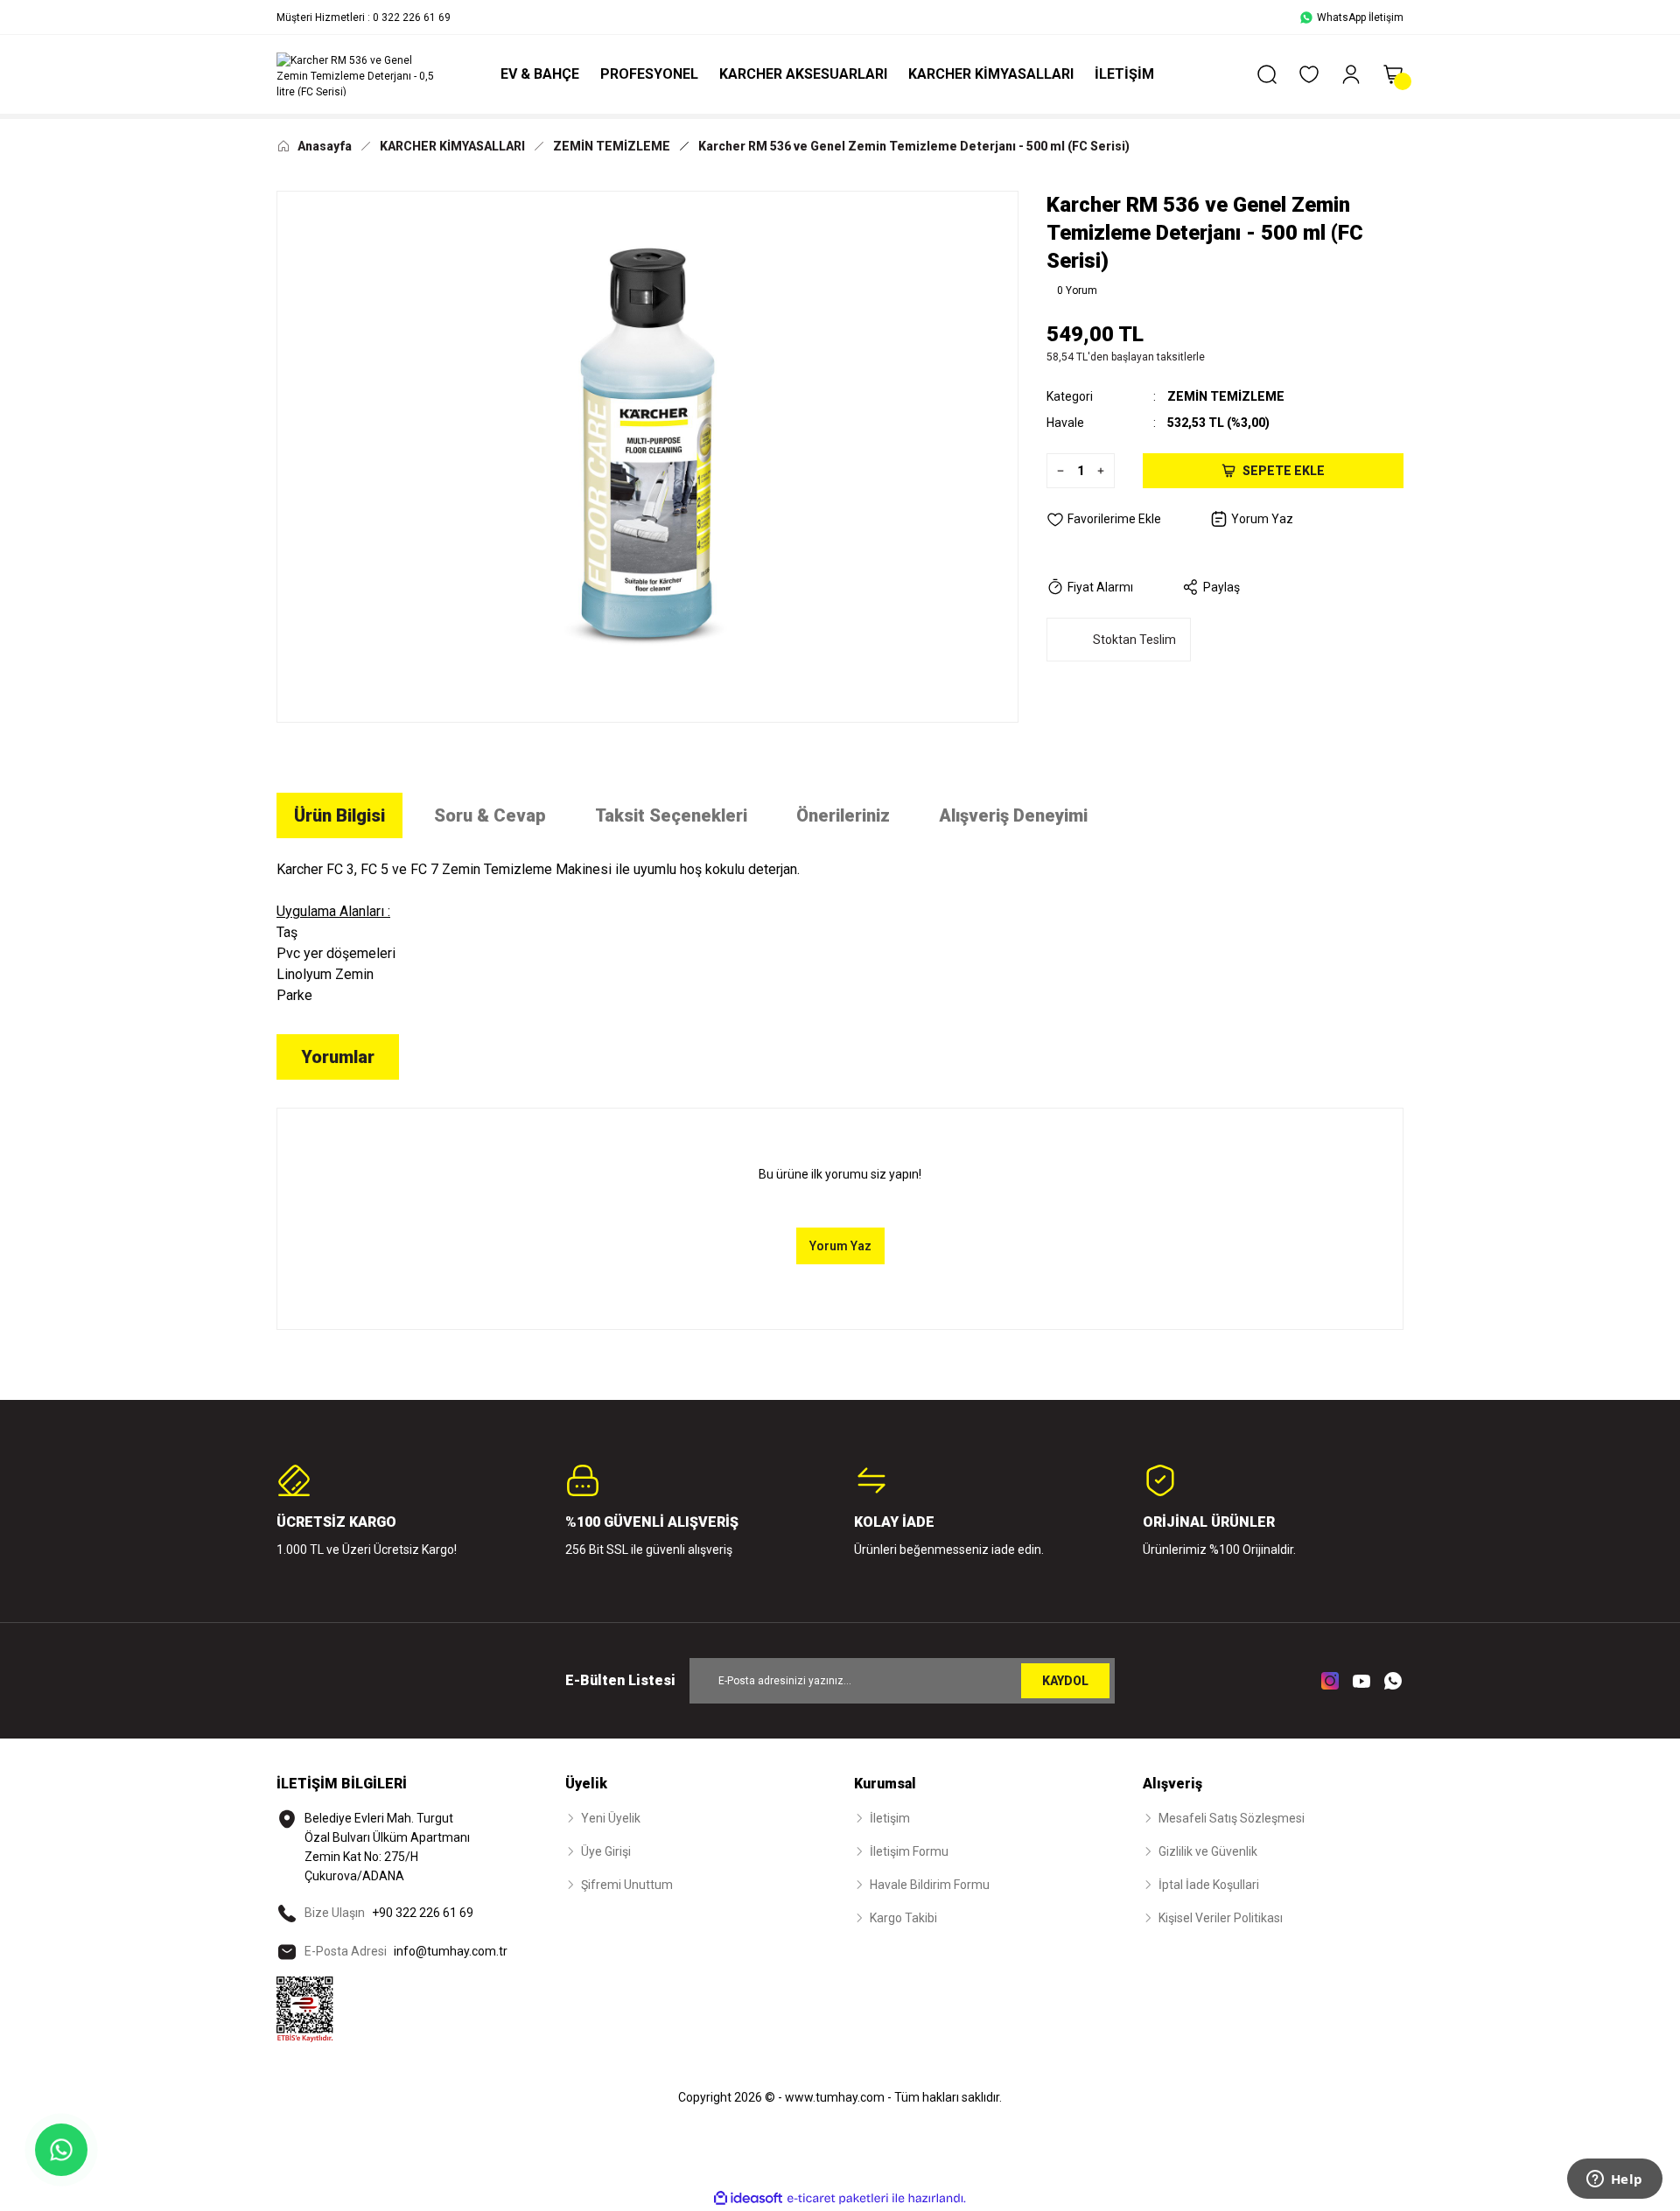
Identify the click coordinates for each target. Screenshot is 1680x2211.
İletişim (890, 1818)
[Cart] (1393, 74)
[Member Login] (1351, 74)
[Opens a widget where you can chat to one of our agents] (1614, 2180)
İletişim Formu (909, 1851)
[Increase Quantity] (1105, 471)
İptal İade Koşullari (1209, 1885)
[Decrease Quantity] (1056, 471)
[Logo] (359, 74)
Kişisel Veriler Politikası (1221, 1918)
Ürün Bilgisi (339, 815)
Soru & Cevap (490, 815)
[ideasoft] (748, 2198)
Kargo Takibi (903, 1918)
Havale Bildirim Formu (930, 1885)
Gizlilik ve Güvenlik (1208, 1851)
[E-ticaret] (838, 2199)
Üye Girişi (606, 1851)
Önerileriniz (843, 815)
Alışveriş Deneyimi (1013, 815)
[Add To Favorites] (1104, 519)
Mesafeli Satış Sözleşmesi (1232, 1818)
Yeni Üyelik (611, 1818)
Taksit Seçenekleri (671, 815)
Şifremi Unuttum (627, 1885)
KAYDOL (1065, 1681)
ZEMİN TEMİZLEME (1226, 396)
